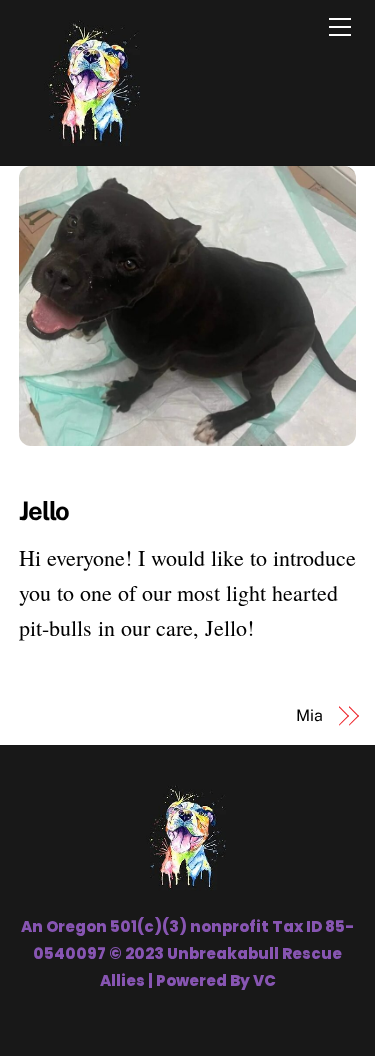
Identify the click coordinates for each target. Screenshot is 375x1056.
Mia (309, 715)
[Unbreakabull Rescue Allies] (94, 140)
